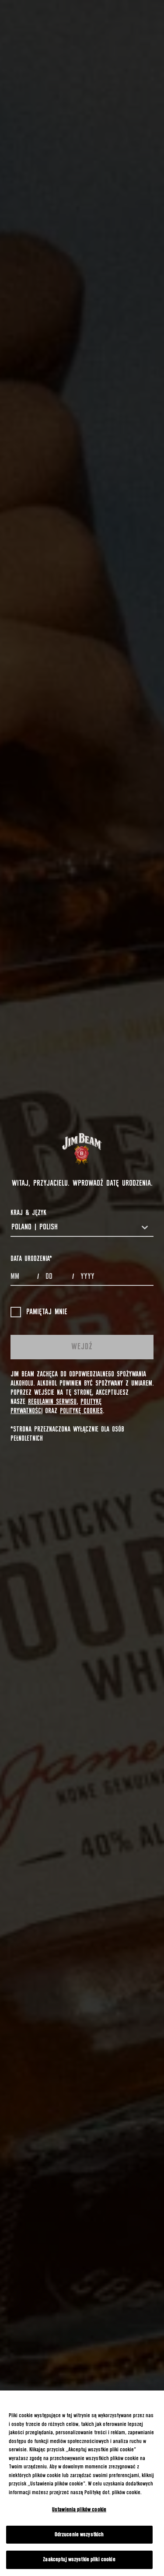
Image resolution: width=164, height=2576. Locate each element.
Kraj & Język (28, 1213)
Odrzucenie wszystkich (79, 2535)
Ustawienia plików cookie (79, 2510)
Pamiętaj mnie (47, 1312)
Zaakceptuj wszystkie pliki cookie (79, 2560)
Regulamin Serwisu (52, 1402)
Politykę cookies (81, 1411)
